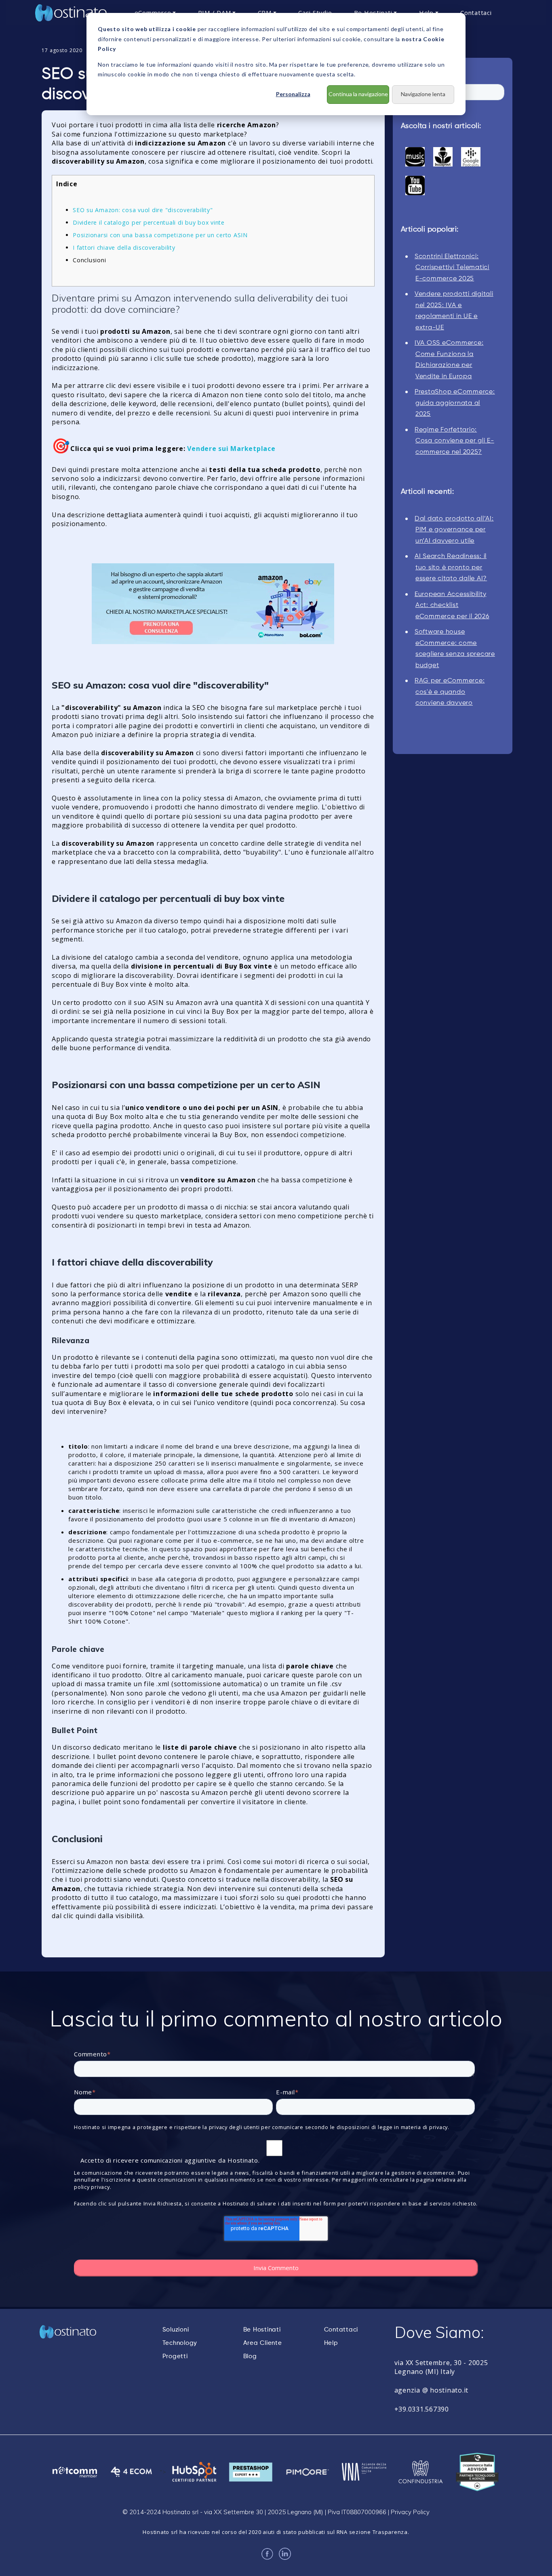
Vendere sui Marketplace (231, 449)
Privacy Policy (410, 2512)
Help (331, 2343)
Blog (250, 2356)
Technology (180, 2343)
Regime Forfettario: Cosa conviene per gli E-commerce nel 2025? (454, 441)
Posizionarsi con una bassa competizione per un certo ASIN (160, 235)
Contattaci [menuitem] (476, 13)
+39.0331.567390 (422, 2409)
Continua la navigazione (358, 94)
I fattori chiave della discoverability (124, 247)
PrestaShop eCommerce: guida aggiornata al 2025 (455, 403)
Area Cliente (263, 2343)
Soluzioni (176, 2330)
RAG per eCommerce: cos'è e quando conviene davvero (450, 692)
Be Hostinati (262, 2330)
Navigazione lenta (423, 94)
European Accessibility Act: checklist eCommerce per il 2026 (452, 606)
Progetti (175, 2356)
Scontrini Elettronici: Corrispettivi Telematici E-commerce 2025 (452, 268)
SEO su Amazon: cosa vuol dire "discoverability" (143, 210)
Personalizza (293, 94)
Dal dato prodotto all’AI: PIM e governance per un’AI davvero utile (454, 530)
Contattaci (341, 2330)
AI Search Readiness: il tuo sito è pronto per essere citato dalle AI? (451, 568)
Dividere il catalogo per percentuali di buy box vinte (149, 222)
